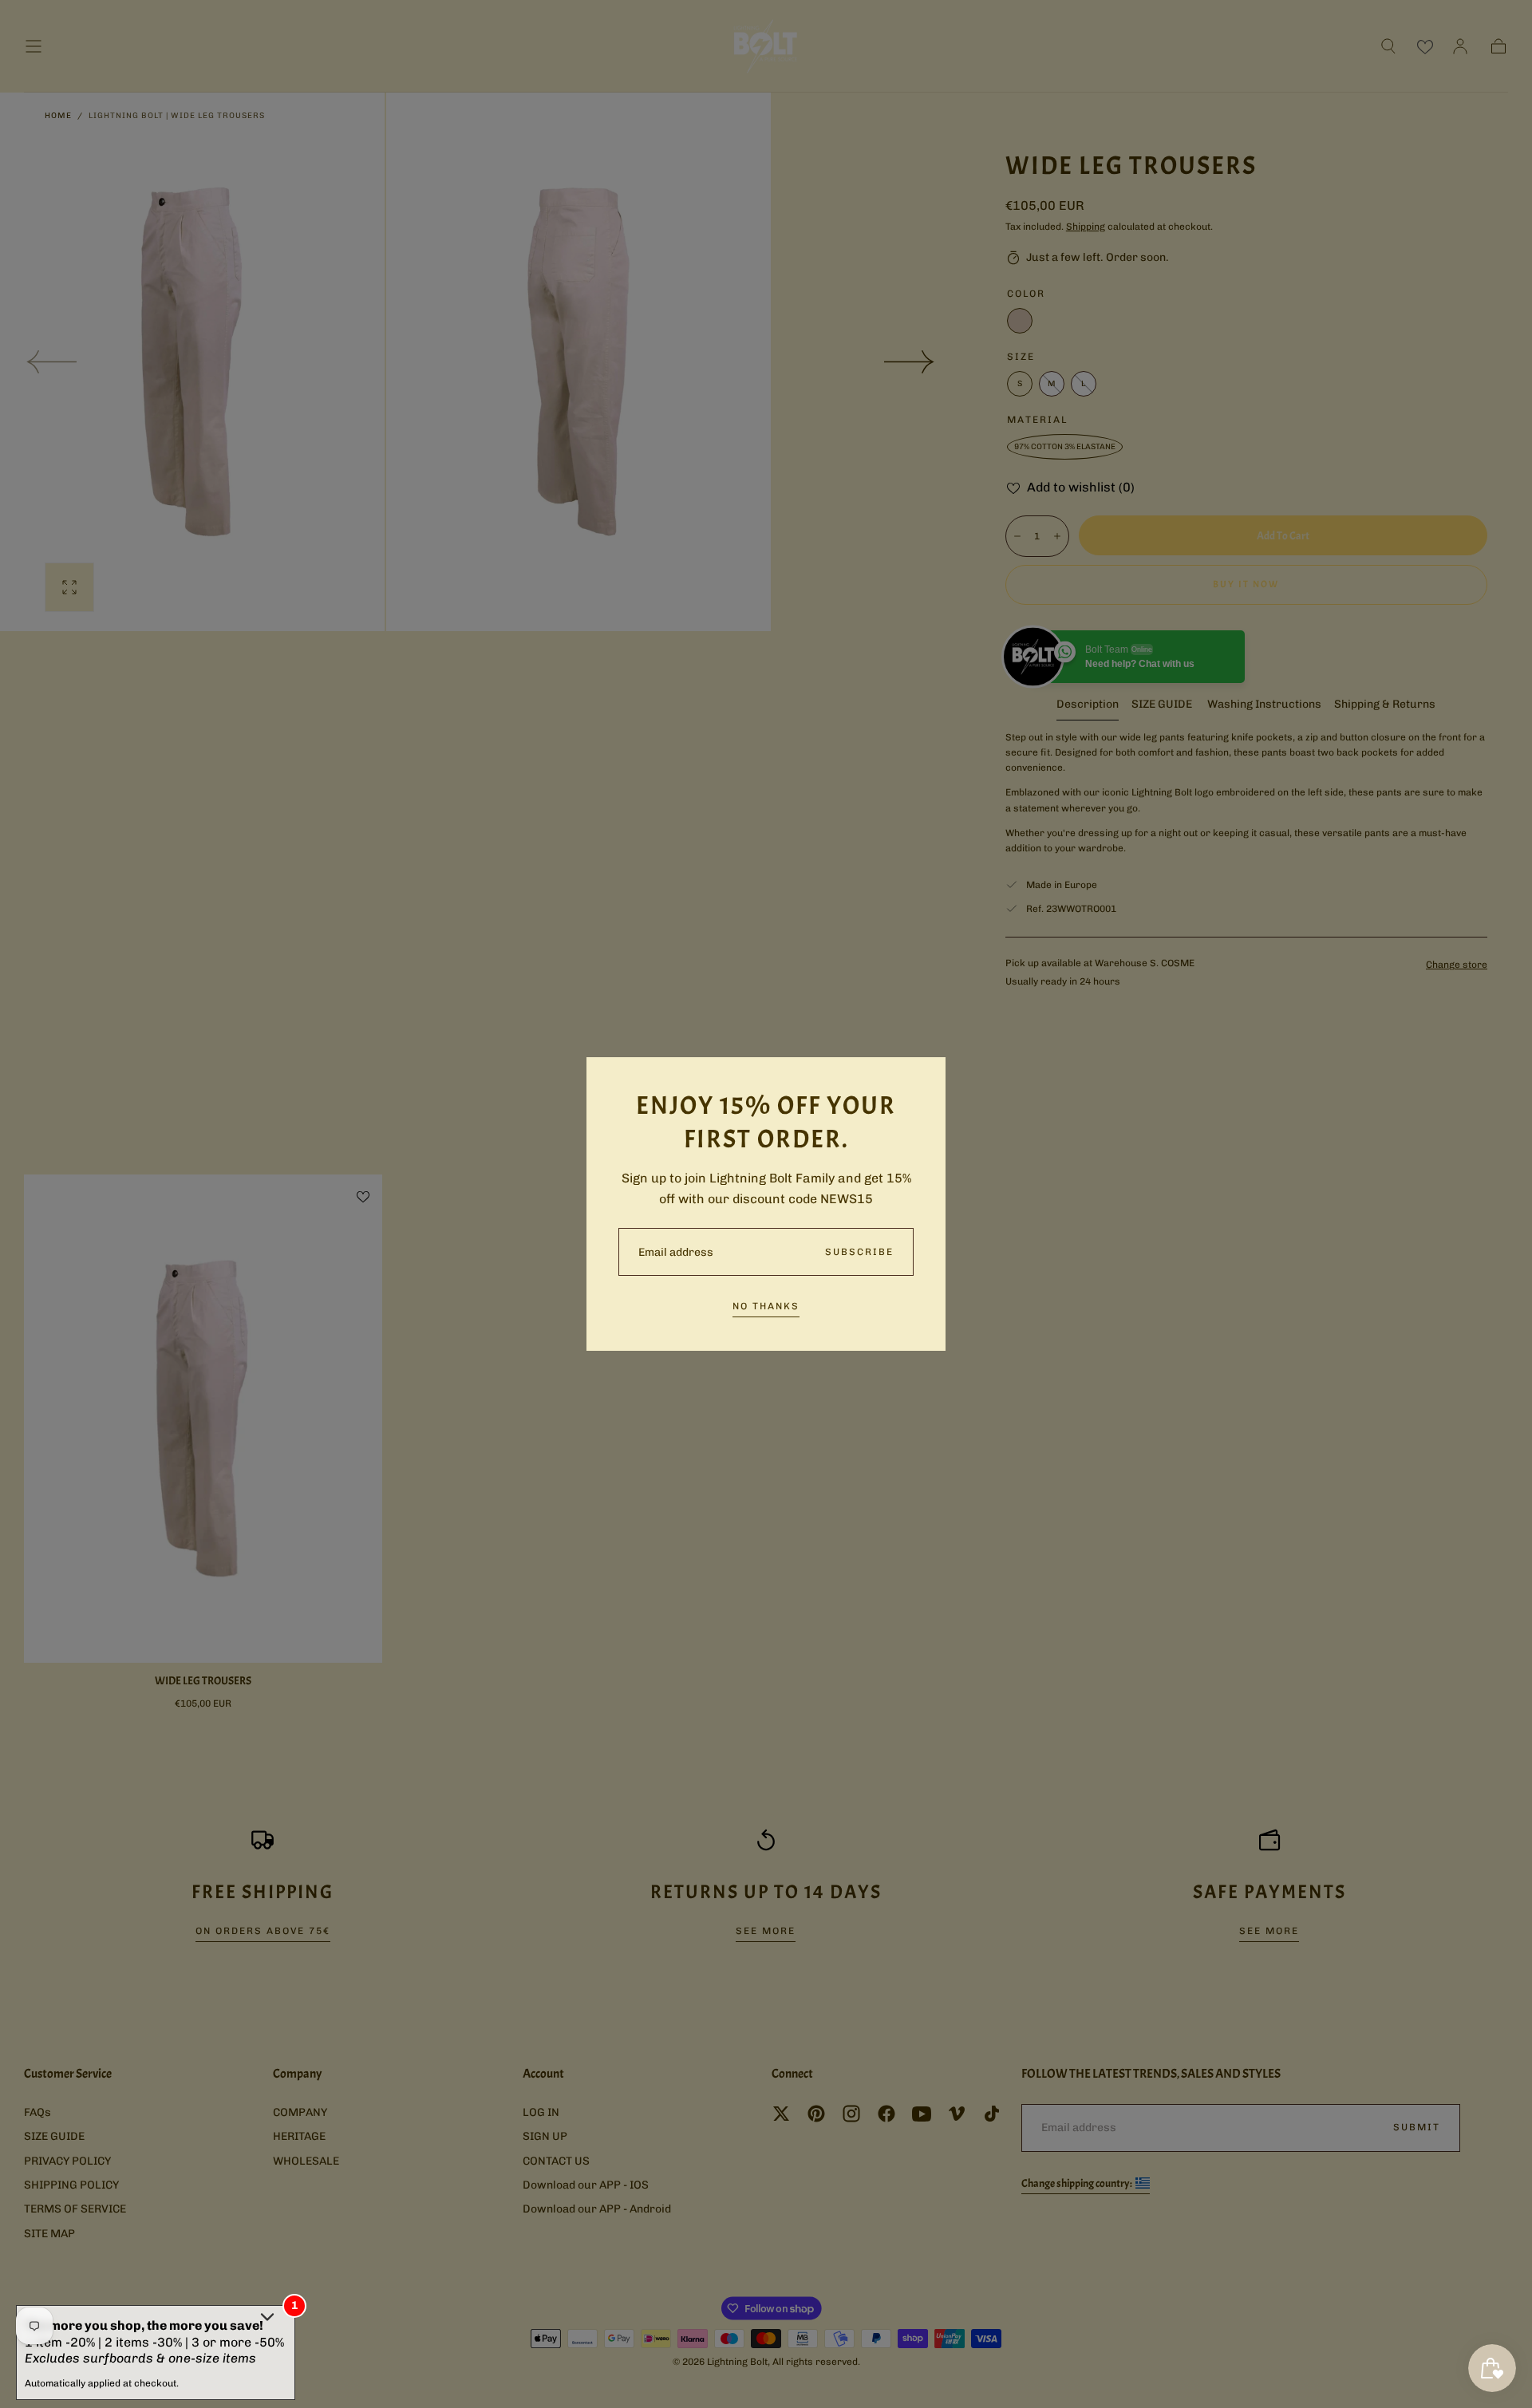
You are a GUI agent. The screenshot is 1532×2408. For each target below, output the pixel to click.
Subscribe (859, 1252)
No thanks (766, 1306)
